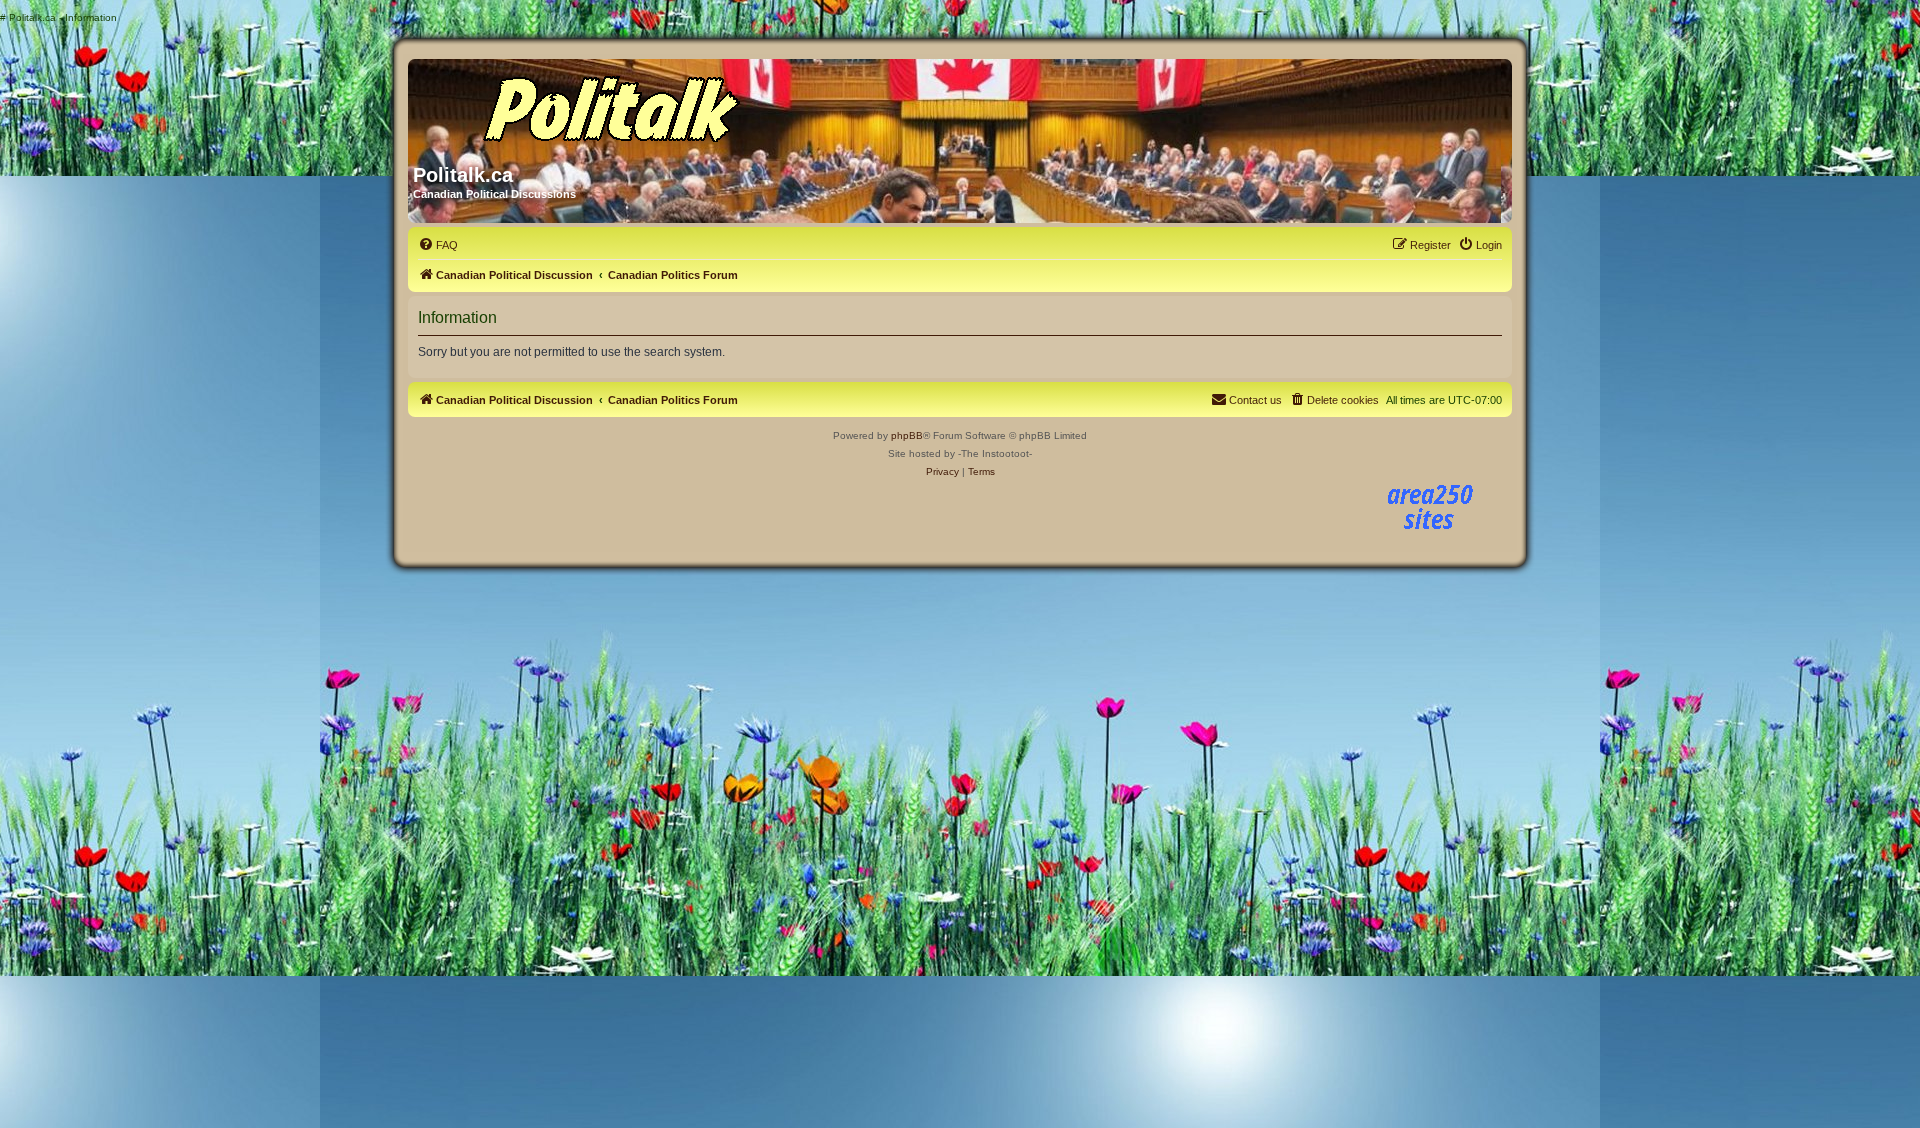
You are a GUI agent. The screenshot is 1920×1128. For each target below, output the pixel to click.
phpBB (907, 435)
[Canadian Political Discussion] (605, 104)
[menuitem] (438, 245)
